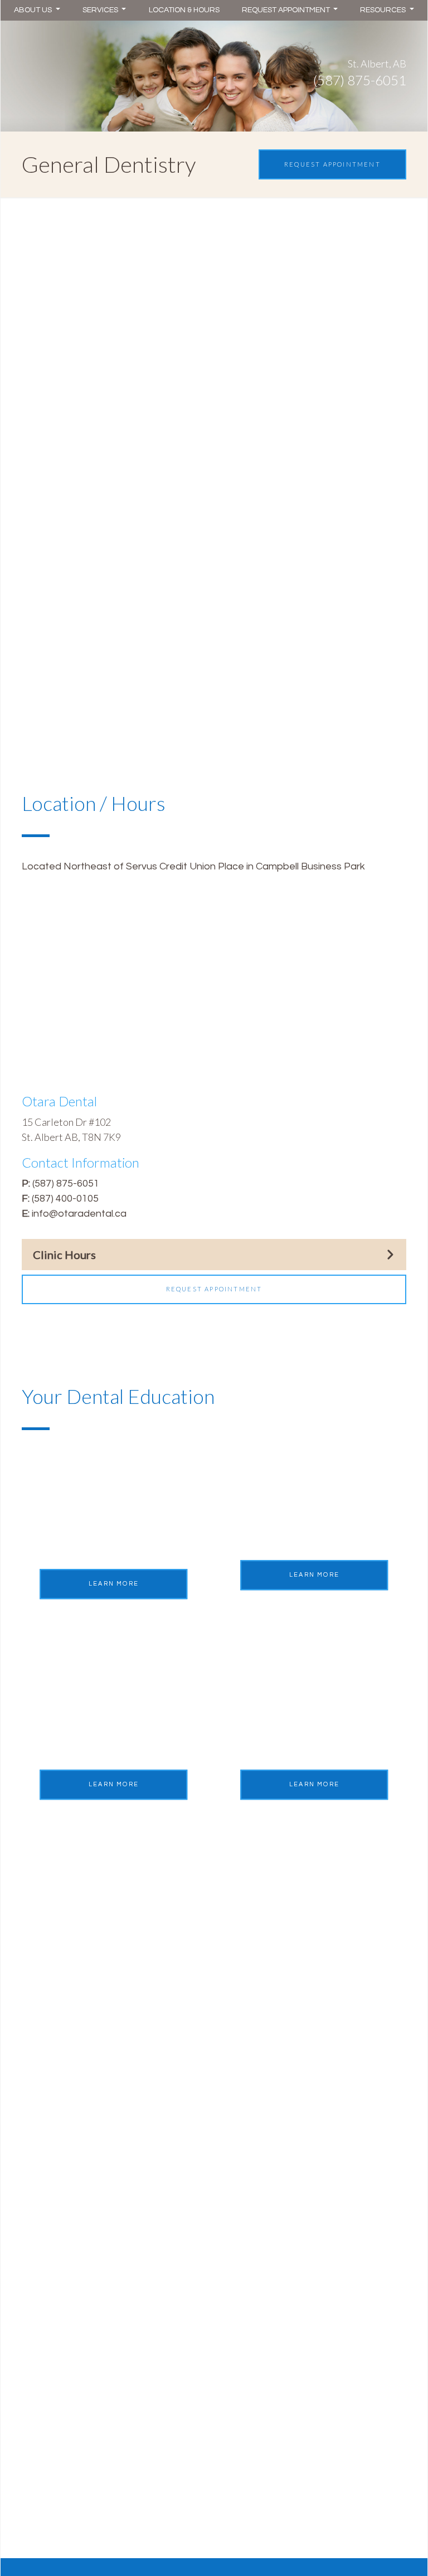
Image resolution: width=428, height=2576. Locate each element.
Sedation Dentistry (265, 2150)
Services (101, 10)
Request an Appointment (80, 2170)
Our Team (44, 2189)
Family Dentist (255, 2189)
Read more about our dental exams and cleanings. (148, 389)
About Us (34, 10)
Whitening (45, 2315)
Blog (32, 2229)
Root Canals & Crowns (273, 2111)
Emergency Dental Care (277, 2131)
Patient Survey (55, 2248)
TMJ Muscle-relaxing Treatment (295, 2330)
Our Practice (51, 2209)
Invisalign (42, 2296)
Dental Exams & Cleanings (282, 2170)
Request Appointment (287, 10)
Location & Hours (184, 10)
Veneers (41, 2335)
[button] (214, 315)
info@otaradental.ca (79, 1214)
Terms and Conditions (71, 2111)
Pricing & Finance (61, 2072)
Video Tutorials (56, 2053)
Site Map (42, 2150)
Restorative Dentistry (271, 2053)
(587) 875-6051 (66, 1183)
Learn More (114, 1584)
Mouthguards (253, 2072)
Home (36, 2033)
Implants (242, 2092)
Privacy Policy (53, 2131)
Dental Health (254, 2033)
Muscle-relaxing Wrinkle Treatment (302, 2311)
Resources (384, 10)
